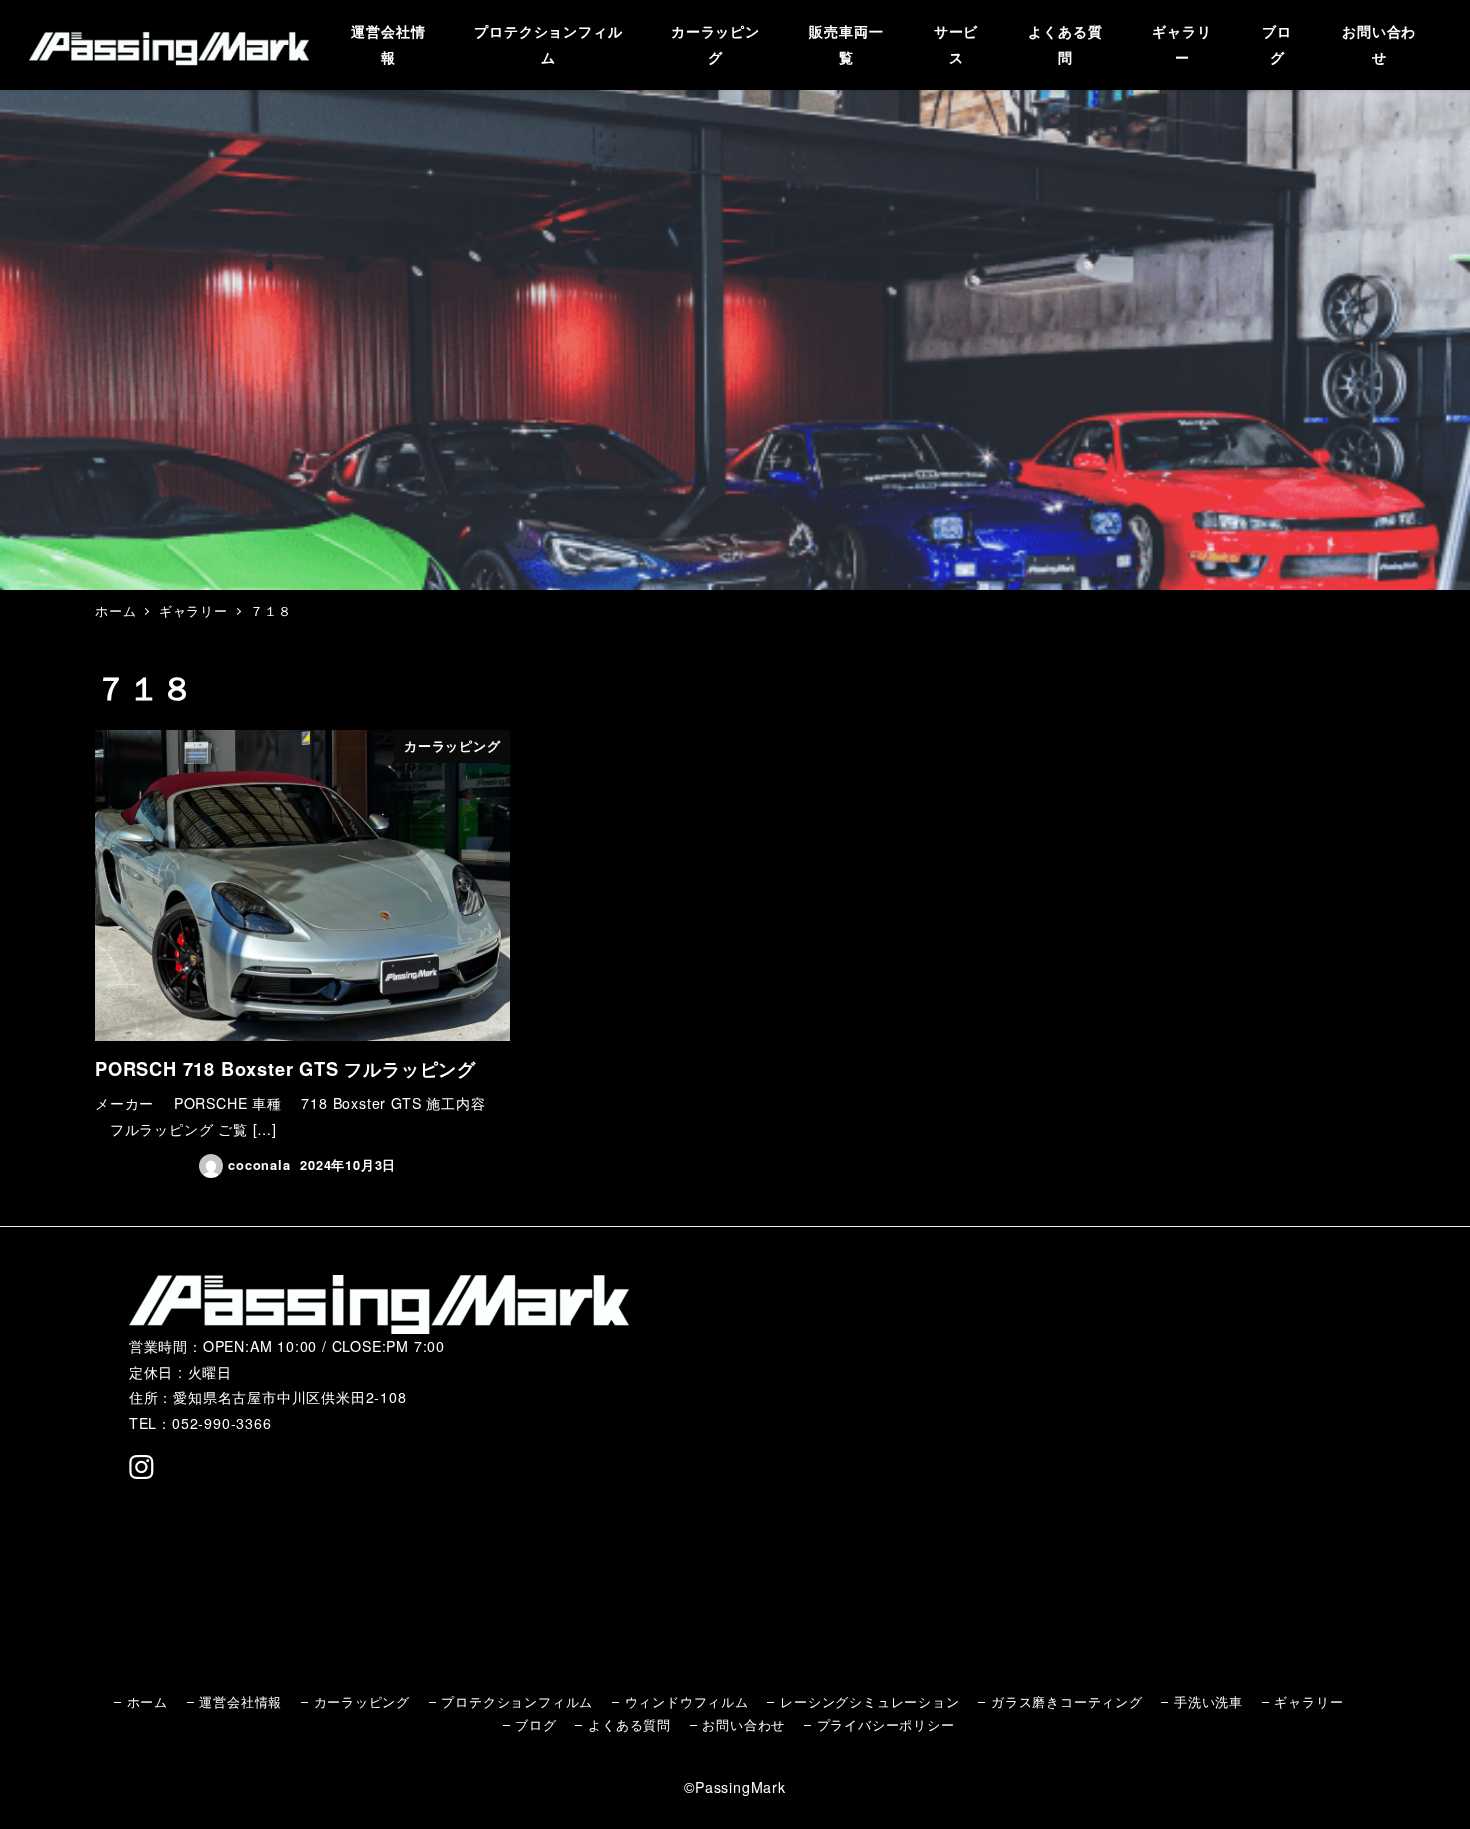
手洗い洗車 (1208, 1701)
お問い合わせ (743, 1724)
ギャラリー (1308, 1701)
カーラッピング (362, 1701)
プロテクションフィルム (517, 1701)
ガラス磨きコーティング (1067, 1701)
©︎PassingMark (735, 1787)
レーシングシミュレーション (869, 1701)
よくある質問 (629, 1724)
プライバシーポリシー (886, 1724)
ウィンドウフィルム (687, 1701)
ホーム (147, 1701)
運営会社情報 (240, 1701)
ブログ (535, 1724)
